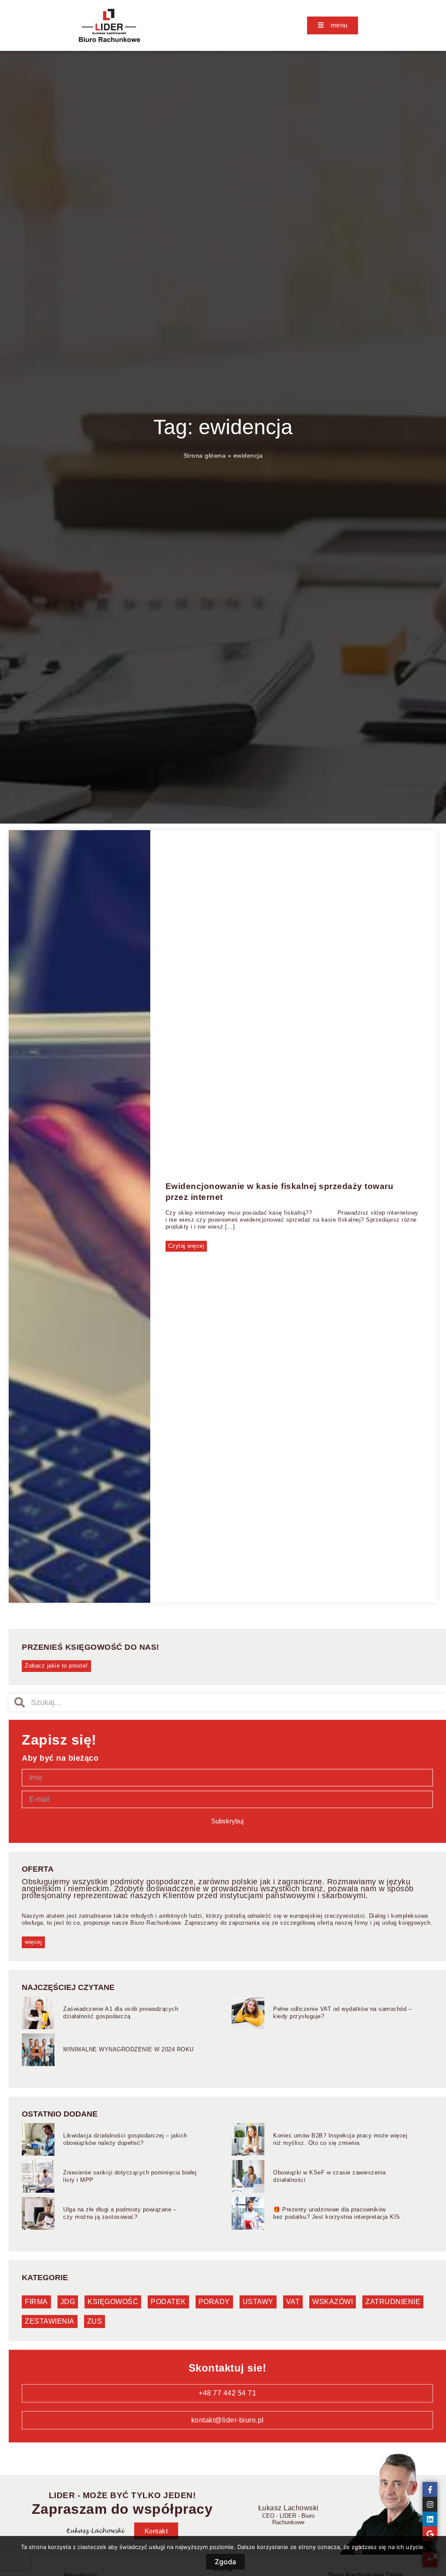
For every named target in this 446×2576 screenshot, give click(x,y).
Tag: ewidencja (223, 427)
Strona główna (205, 456)
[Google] (430, 2534)
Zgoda (225, 2562)
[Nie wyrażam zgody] (435, 2556)
